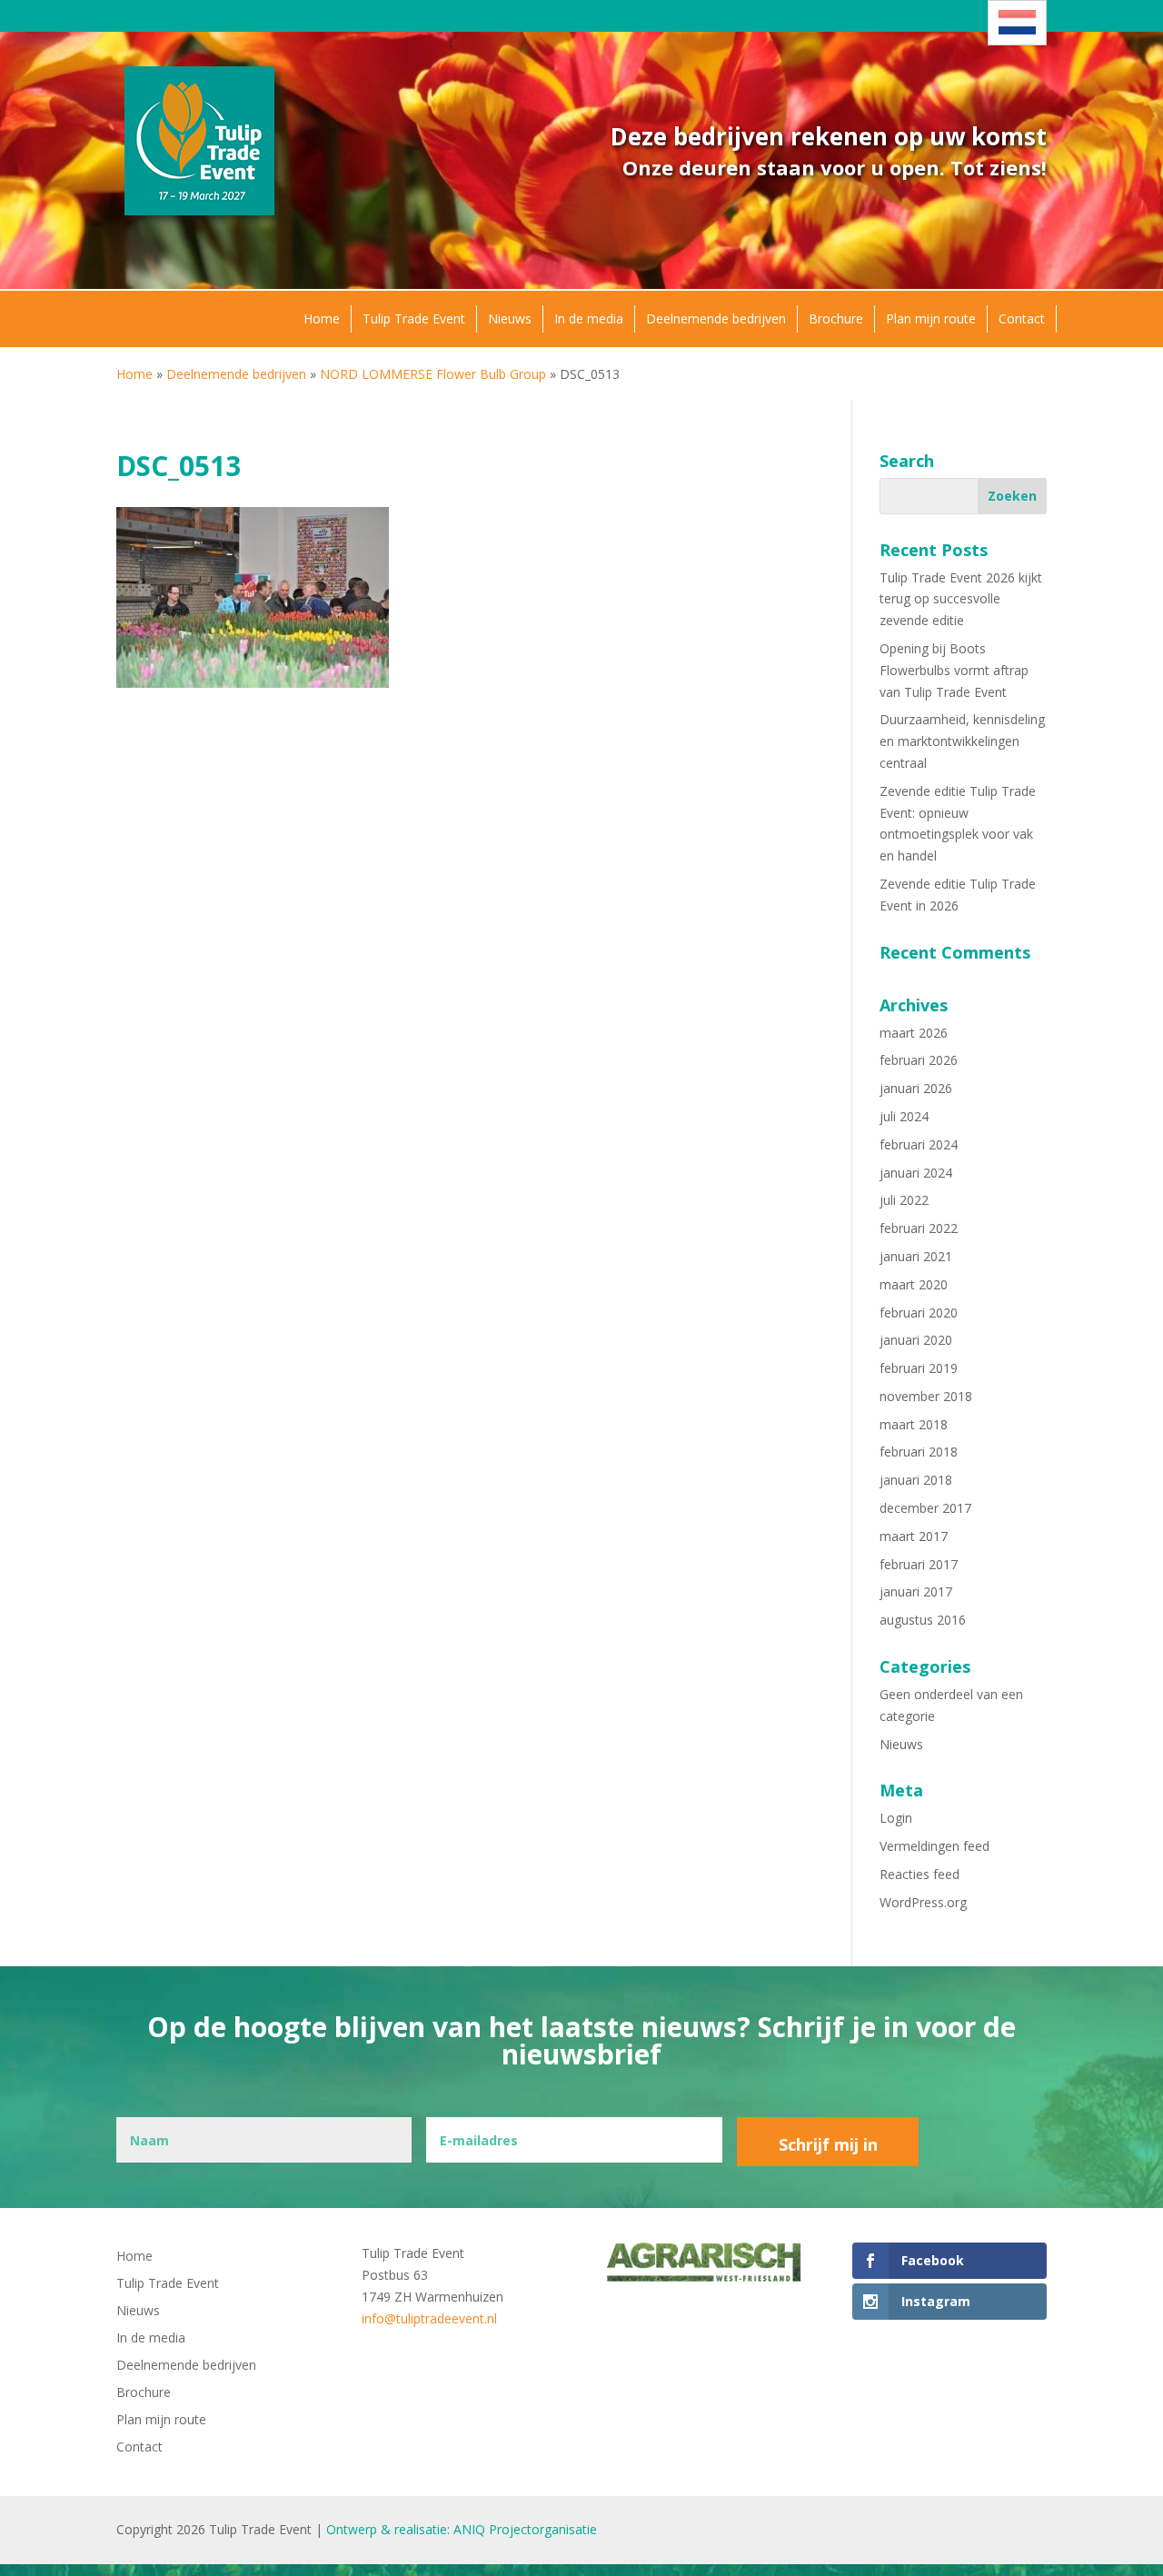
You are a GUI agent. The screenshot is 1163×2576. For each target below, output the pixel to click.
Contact (1022, 318)
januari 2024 (916, 1173)
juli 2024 (904, 1116)
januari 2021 (916, 1256)
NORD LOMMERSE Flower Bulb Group (433, 374)
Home (322, 318)
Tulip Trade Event (414, 318)
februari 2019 (919, 1368)
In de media (589, 318)
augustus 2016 (923, 1620)
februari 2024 (919, 1144)
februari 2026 (919, 1060)
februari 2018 (919, 1452)
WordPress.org (923, 1902)
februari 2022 (919, 1228)
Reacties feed (919, 1874)
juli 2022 (904, 1200)
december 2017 (925, 1508)
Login (896, 1818)
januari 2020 (916, 1340)
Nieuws (510, 318)
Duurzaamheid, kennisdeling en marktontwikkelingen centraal (962, 741)
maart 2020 (914, 1284)
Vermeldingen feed (934, 1846)
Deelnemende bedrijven (716, 318)
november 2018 (926, 1396)
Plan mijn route (931, 318)
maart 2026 (914, 1033)
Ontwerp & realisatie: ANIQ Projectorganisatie (462, 2529)
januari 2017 (916, 1591)
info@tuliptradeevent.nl (429, 2318)
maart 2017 (914, 1536)
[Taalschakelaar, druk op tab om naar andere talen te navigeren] (1017, 23)
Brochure (836, 318)
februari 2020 (919, 1313)
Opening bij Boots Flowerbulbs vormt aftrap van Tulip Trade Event (954, 670)
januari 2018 (916, 1480)
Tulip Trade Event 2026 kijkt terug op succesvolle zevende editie (961, 599)
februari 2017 (919, 1564)
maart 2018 (914, 1424)
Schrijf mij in (828, 2144)
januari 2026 (916, 1088)
